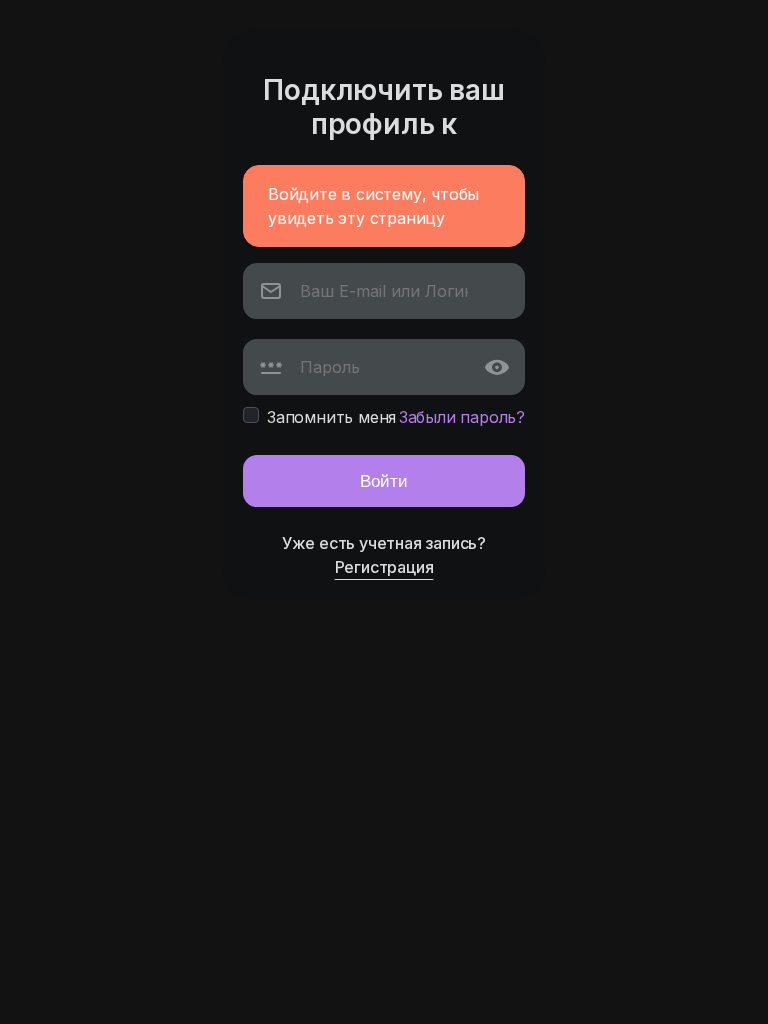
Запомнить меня (331, 417)
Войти (384, 480)
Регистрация (384, 567)
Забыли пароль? (462, 417)
